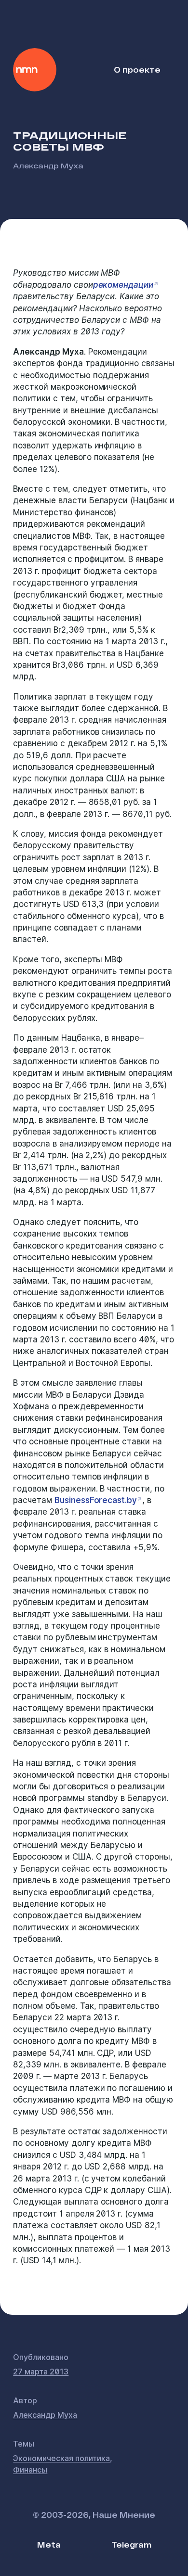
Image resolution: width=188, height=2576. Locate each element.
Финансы (30, 2470)
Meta (49, 2544)
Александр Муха (48, 165)
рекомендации (123, 285)
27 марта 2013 (41, 2372)
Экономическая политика (61, 2458)
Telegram (131, 2544)
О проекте (137, 70)
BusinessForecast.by (96, 1500)
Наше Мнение (35, 70)
